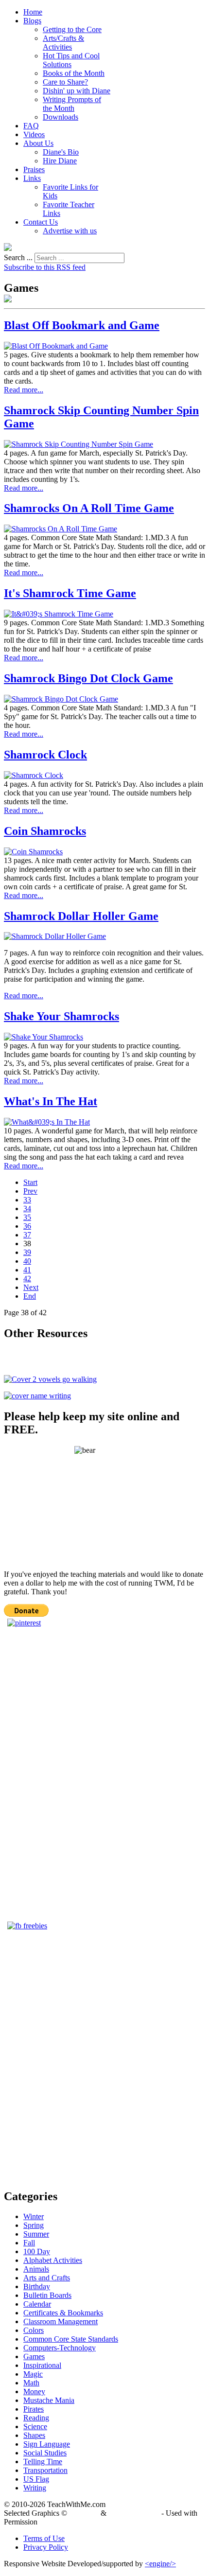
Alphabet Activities (53, 2260)
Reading (36, 2418)
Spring (34, 2225)
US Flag (36, 2479)
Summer (36, 2234)
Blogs (32, 21)
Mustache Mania (49, 2400)
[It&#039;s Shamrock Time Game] (59, 614)
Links (32, 178)
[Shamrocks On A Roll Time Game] (61, 529)
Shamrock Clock (45, 755)
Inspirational (42, 2365)
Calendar (37, 2304)
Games (34, 2356)
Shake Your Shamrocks (61, 1016)
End (30, 1296)
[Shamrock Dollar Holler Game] (55, 936)
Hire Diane (60, 161)
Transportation (45, 2470)
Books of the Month (74, 73)
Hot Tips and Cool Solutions (71, 60)
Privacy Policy (46, 2547)
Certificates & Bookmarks (63, 2313)
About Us (38, 143)
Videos (34, 134)
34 (27, 1209)
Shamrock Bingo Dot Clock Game (88, 678)
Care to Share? (65, 82)
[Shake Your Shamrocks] (44, 1037)
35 (27, 1217)
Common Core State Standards (71, 2339)
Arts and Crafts (47, 2278)
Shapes (34, 2435)
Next (31, 1287)
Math (31, 2383)
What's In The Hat (51, 1101)
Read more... (24, 390)
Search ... (18, 257)
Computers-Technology (60, 2348)
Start (30, 1182)
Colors (34, 2330)
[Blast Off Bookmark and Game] (56, 346)
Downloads (61, 117)
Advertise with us (70, 231)
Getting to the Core (72, 29)
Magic (33, 2374)
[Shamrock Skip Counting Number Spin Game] (78, 444)
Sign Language (47, 2444)
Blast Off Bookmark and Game (82, 325)
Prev (30, 1191)
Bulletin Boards (47, 2295)
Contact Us (41, 222)
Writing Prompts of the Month (72, 104)
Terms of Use (44, 2538)
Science (35, 2426)
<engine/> (160, 2564)
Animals (36, 2269)
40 (27, 1261)
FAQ (31, 126)
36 (27, 1226)
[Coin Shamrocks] (33, 852)
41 (27, 1270)
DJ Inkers (84, 2513)
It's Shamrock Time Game (70, 593)
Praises (34, 169)
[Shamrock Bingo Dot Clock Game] (61, 699)
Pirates (34, 2409)
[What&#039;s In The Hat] (47, 1122)
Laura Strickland (134, 2513)
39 (27, 1252)
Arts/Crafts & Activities (63, 43)
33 (27, 1200)
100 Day (37, 2251)
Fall (29, 2243)
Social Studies (45, 2453)
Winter (34, 2216)
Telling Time (43, 2461)
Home (33, 12)
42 (27, 1279)
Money (34, 2391)
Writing (35, 2488)
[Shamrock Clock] (34, 775)
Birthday (37, 2286)
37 (27, 1235)
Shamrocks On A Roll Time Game (89, 508)
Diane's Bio (61, 152)
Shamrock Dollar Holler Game (81, 916)
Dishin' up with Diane (77, 91)
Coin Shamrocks (45, 831)
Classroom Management (61, 2321)
